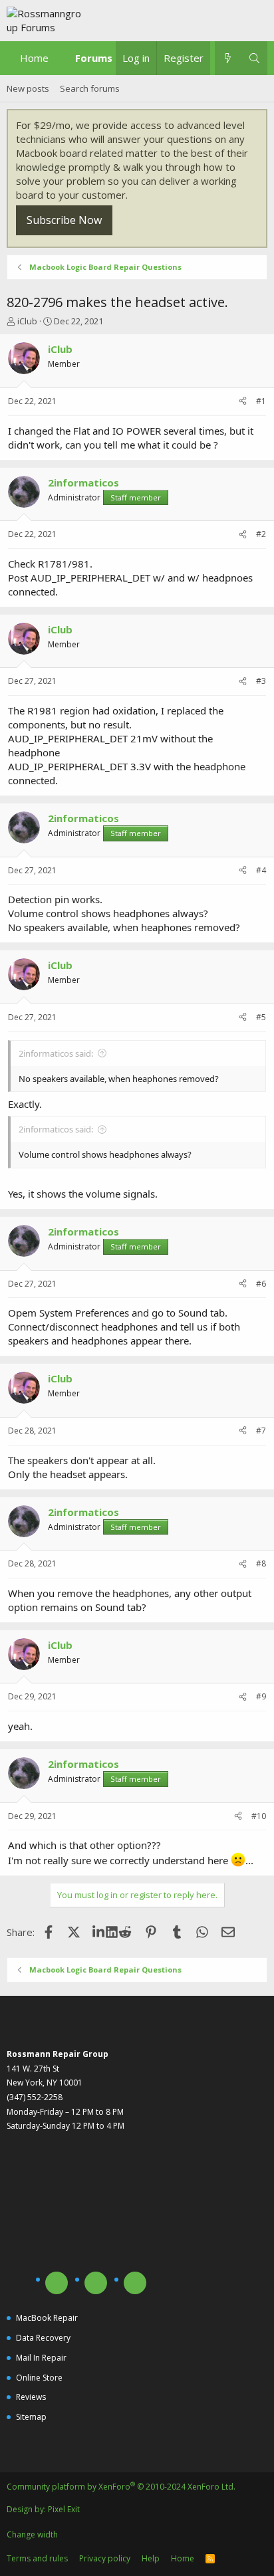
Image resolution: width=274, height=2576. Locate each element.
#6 (261, 1284)
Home (34, 58)
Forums (94, 58)
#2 (261, 534)
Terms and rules (37, 2558)
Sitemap (31, 2417)
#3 (261, 681)
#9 (261, 1696)
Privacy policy (105, 2558)
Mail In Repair (41, 2358)
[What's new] (228, 58)
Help (151, 2558)
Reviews (31, 2397)
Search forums (90, 88)
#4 (261, 870)
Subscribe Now (64, 220)
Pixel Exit (64, 2509)
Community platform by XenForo (121, 2487)
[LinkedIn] (100, 1932)
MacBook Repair (47, 2318)
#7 (261, 1431)
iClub (27, 321)
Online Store (39, 2378)
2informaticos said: (56, 1053)
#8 (261, 1563)
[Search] (254, 58)
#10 (259, 1816)
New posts (28, 88)
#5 (261, 1017)
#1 (261, 401)
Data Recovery (43, 2338)
